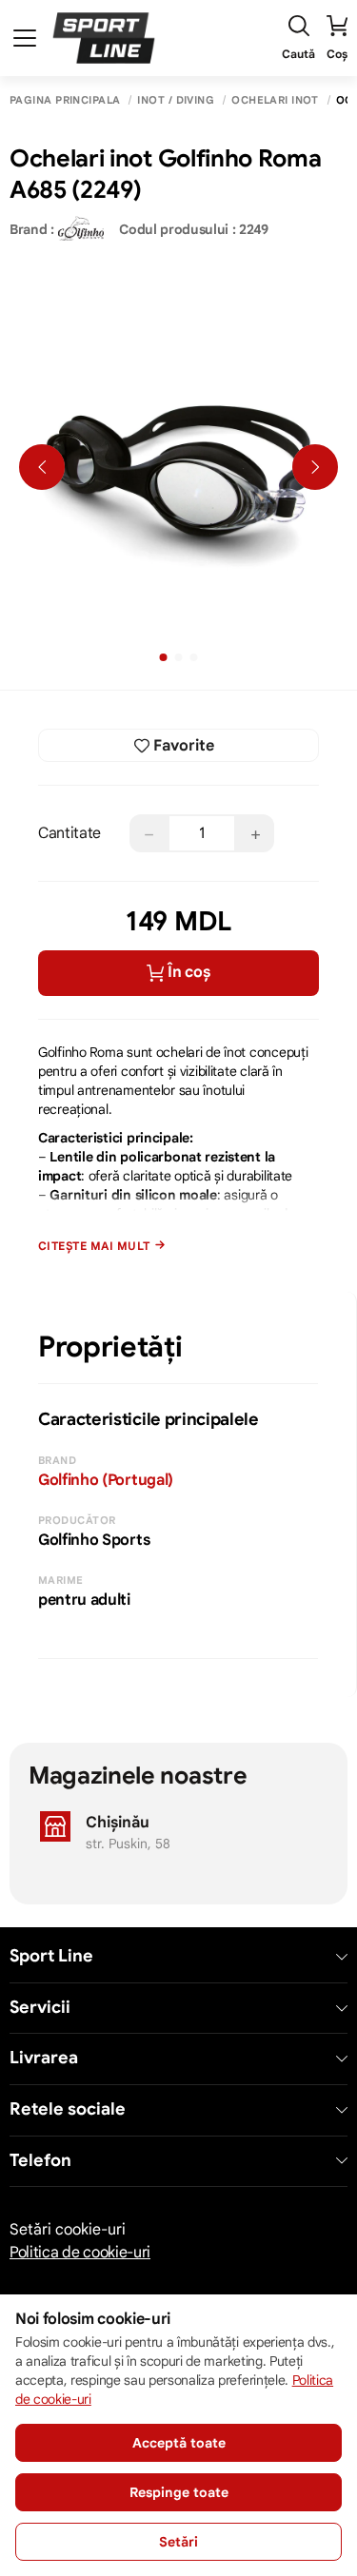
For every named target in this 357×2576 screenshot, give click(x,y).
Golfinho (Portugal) (106, 1480)
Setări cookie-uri (68, 2230)
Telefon (40, 2161)
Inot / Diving (176, 100)
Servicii (40, 2008)
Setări (178, 2542)
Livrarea (44, 2058)
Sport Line (51, 1956)
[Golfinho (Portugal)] (81, 229)
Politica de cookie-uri (80, 2253)
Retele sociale (68, 2109)
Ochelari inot (275, 100)
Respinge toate (179, 2492)
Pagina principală (65, 100)
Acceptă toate (179, 2443)
